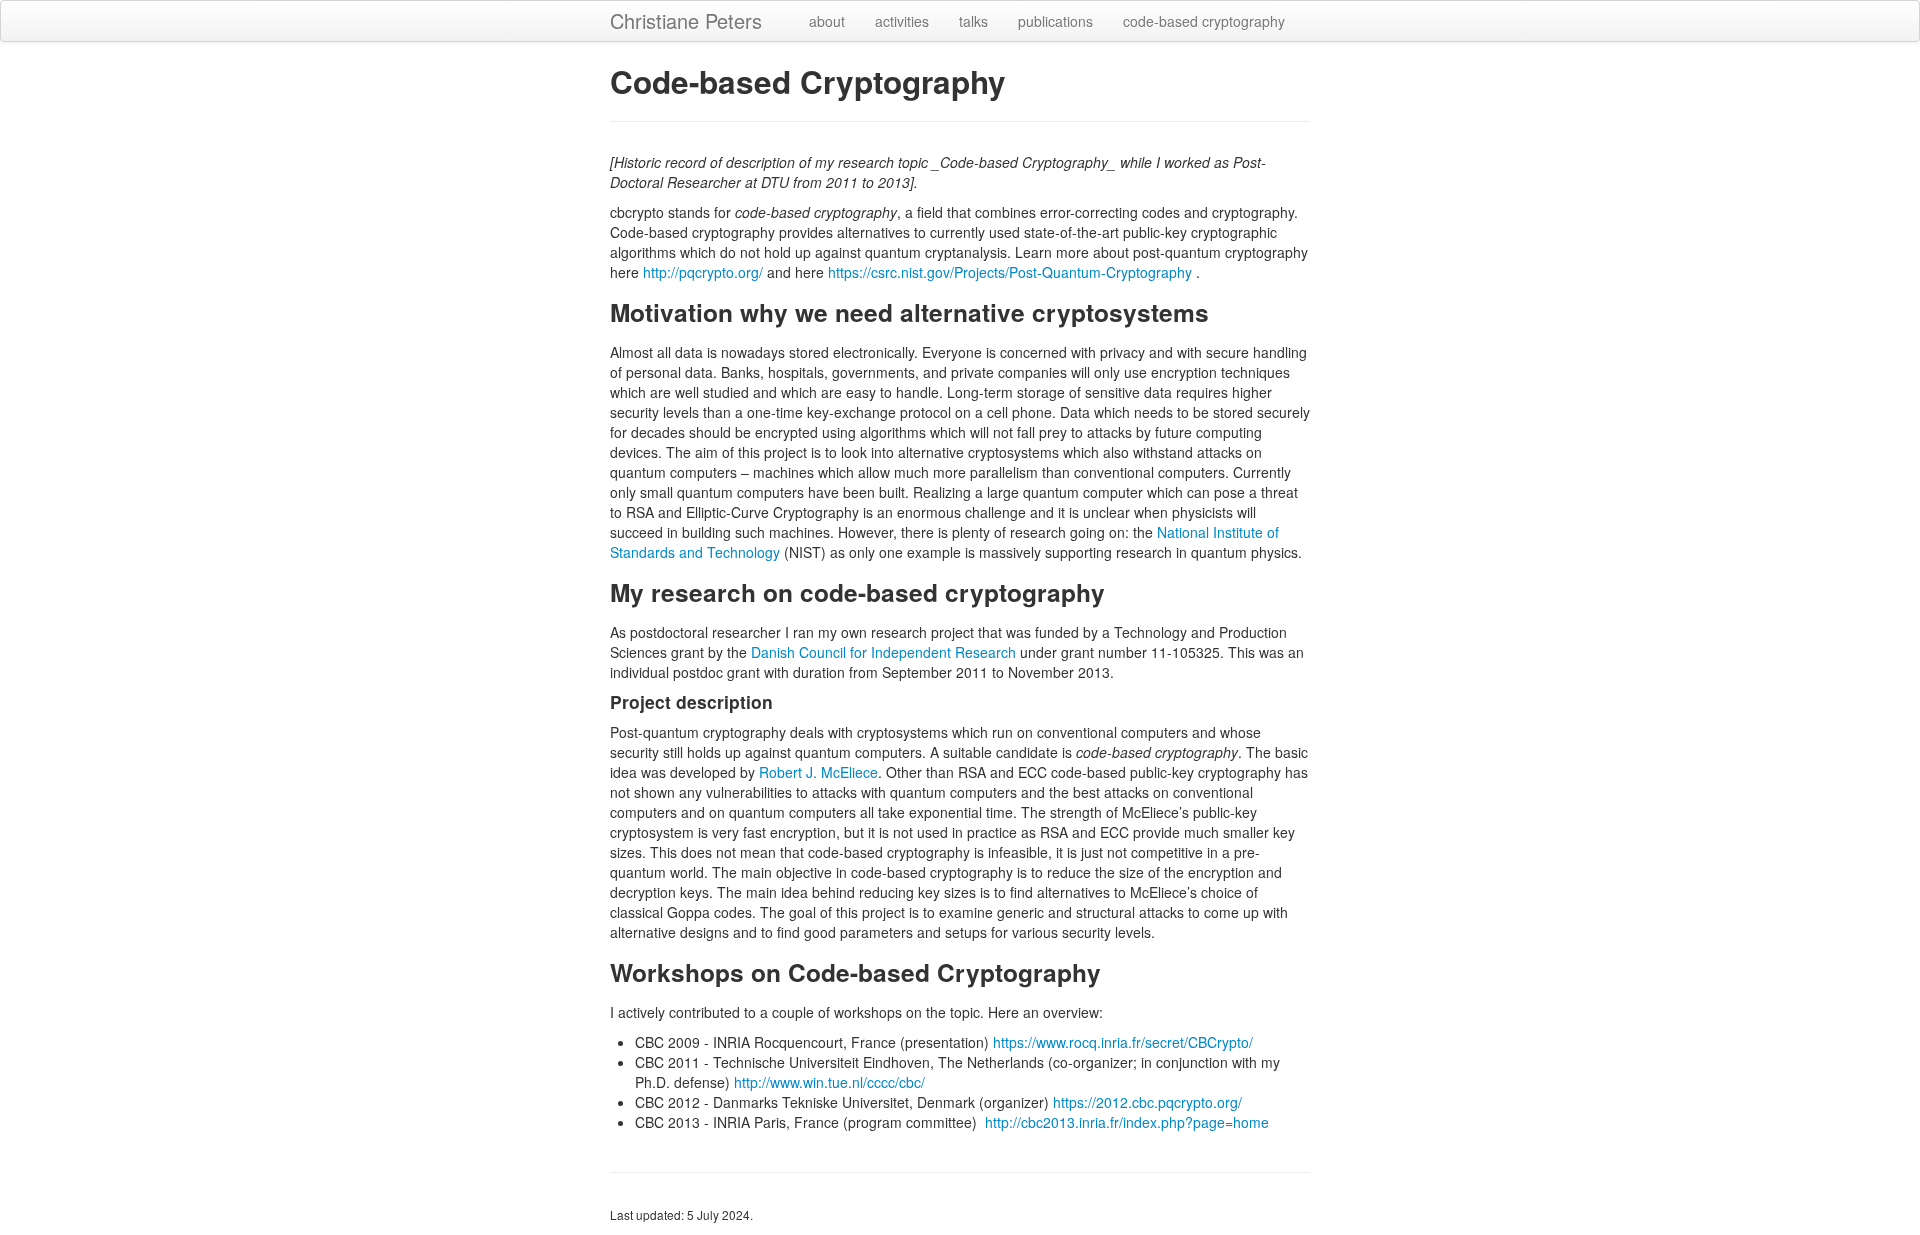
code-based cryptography (1204, 21)
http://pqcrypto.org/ (703, 272)
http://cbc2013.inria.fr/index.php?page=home (1127, 1122)
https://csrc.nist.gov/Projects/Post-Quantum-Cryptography (1010, 272)
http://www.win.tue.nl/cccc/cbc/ (829, 1082)
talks (973, 21)
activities (902, 21)
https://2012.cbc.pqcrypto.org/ (1147, 1102)
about (827, 21)
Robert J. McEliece (818, 772)
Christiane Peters (686, 20)
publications (1055, 21)
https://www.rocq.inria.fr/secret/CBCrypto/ (1123, 1042)
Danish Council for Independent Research (883, 652)
